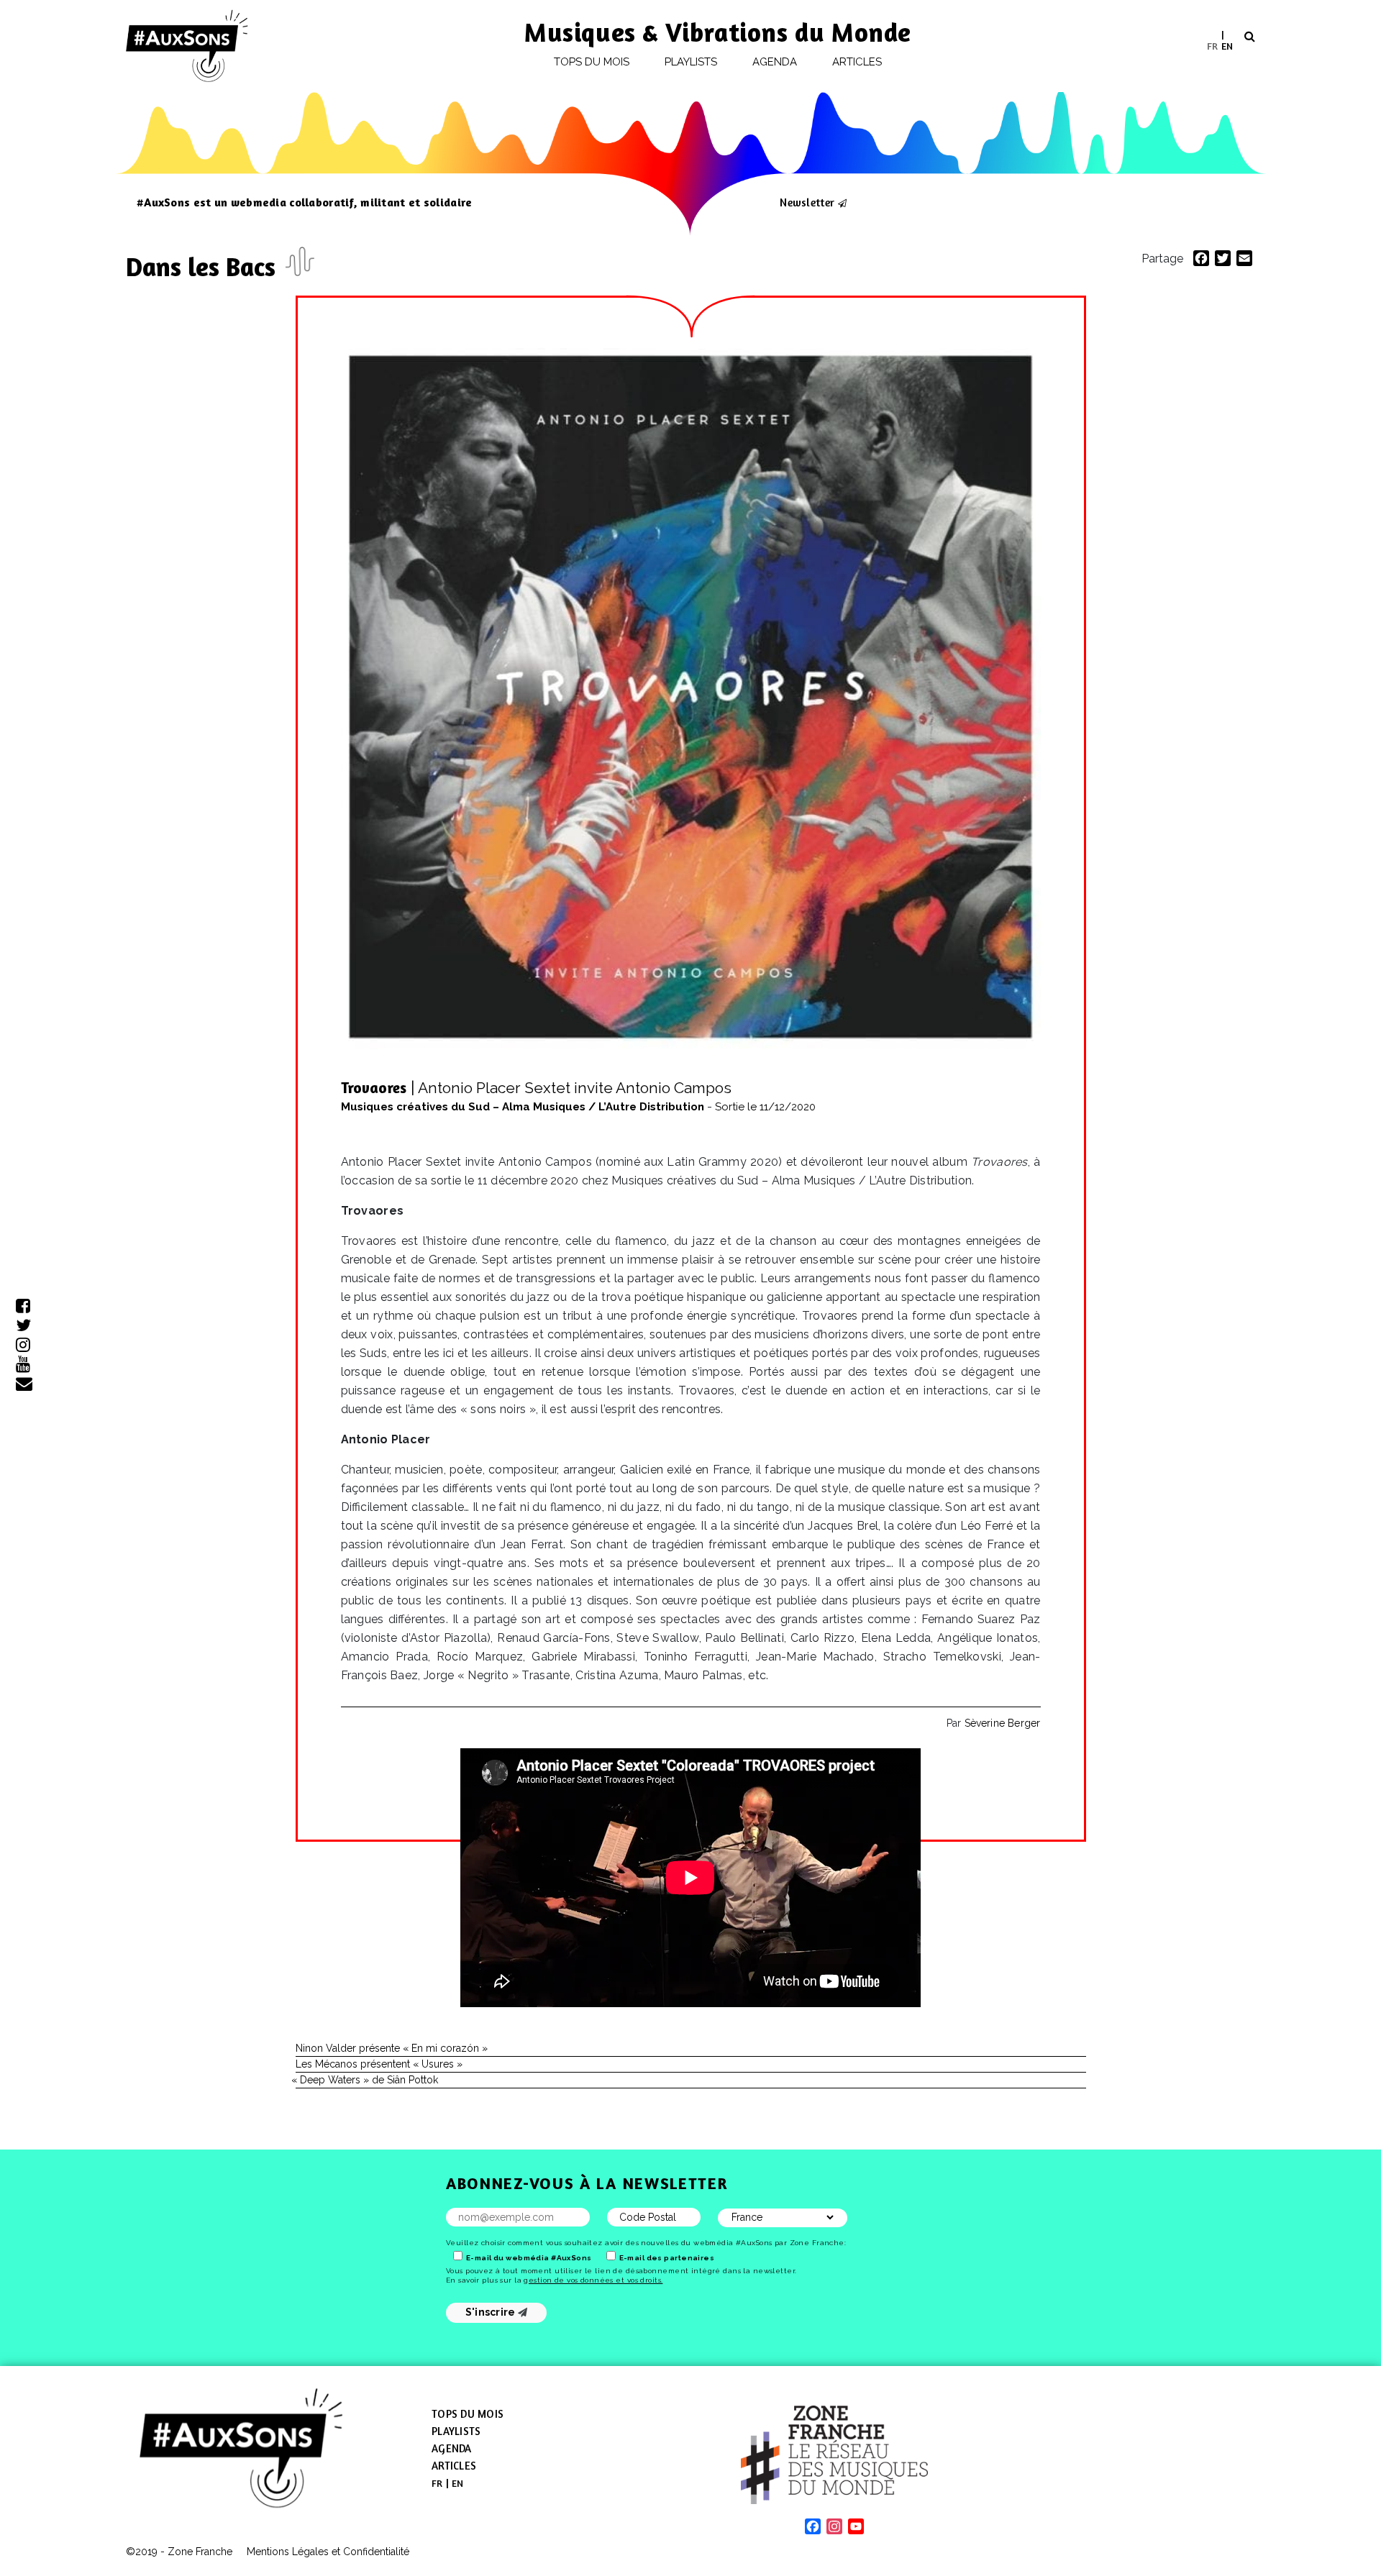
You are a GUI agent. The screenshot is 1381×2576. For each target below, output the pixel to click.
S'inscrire (492, 2312)
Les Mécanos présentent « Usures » (379, 2064)
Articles (857, 62)
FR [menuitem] (1212, 45)
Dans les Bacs (204, 266)
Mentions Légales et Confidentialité (328, 2552)
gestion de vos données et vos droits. (593, 2280)
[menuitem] (1212, 46)
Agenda (775, 62)
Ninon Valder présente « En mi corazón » (392, 2048)
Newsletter (807, 202)
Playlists (691, 62)
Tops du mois (592, 62)
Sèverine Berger (1003, 1723)
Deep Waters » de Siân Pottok (367, 2080)
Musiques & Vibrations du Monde (718, 32)
